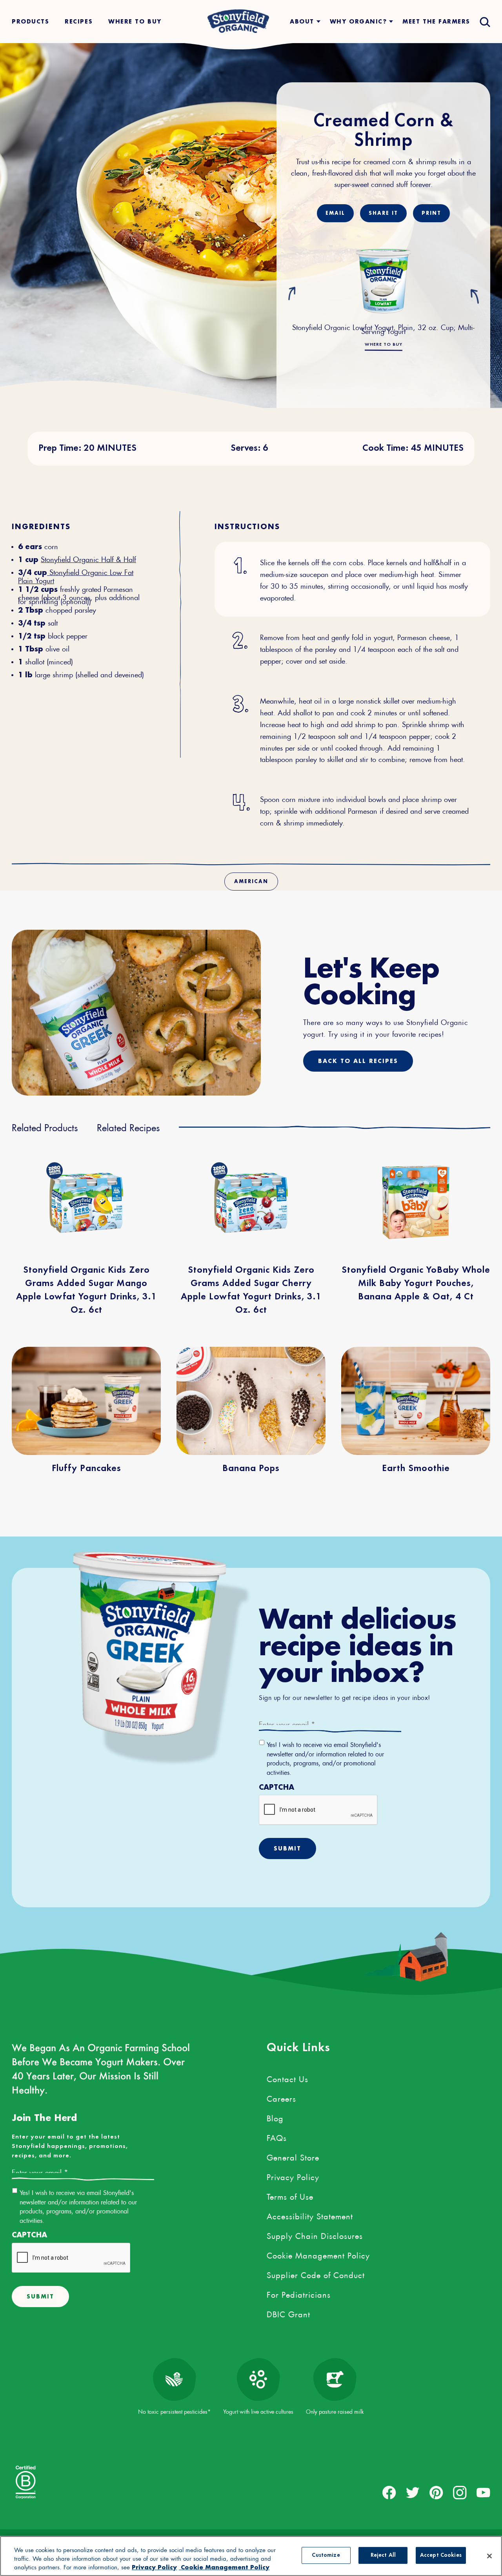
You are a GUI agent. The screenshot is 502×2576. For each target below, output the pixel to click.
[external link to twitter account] (413, 2493)
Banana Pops (251, 1469)
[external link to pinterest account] (436, 2493)
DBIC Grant (288, 2313)
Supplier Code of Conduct (316, 2274)
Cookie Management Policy (318, 2254)
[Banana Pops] (251, 1401)
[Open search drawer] (484, 21)
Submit (287, 1848)
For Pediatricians (299, 2293)
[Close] (489, 2556)
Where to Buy (384, 345)
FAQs (277, 2137)
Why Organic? (358, 21)
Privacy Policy (293, 2176)
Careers (281, 2097)
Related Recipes (128, 1126)
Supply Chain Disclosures (315, 2235)
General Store (293, 2156)
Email (335, 213)
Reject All (383, 2555)
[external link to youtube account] (483, 2493)
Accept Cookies (441, 2555)
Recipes (79, 21)
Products (30, 21)
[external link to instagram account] (460, 2493)
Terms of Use (290, 2195)
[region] (251, 2556)
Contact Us (287, 2078)
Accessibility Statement (310, 2215)
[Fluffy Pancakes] (86, 1401)
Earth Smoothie (416, 1469)
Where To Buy (135, 21)
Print (431, 213)
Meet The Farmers (436, 21)
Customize (326, 2555)
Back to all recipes (358, 1061)
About (302, 21)
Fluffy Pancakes (86, 1469)
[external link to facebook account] (389, 2493)
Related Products (45, 1126)
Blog (275, 2117)
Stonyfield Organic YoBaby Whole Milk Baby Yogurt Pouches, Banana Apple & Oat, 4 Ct (416, 1284)
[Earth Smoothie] (416, 1401)
